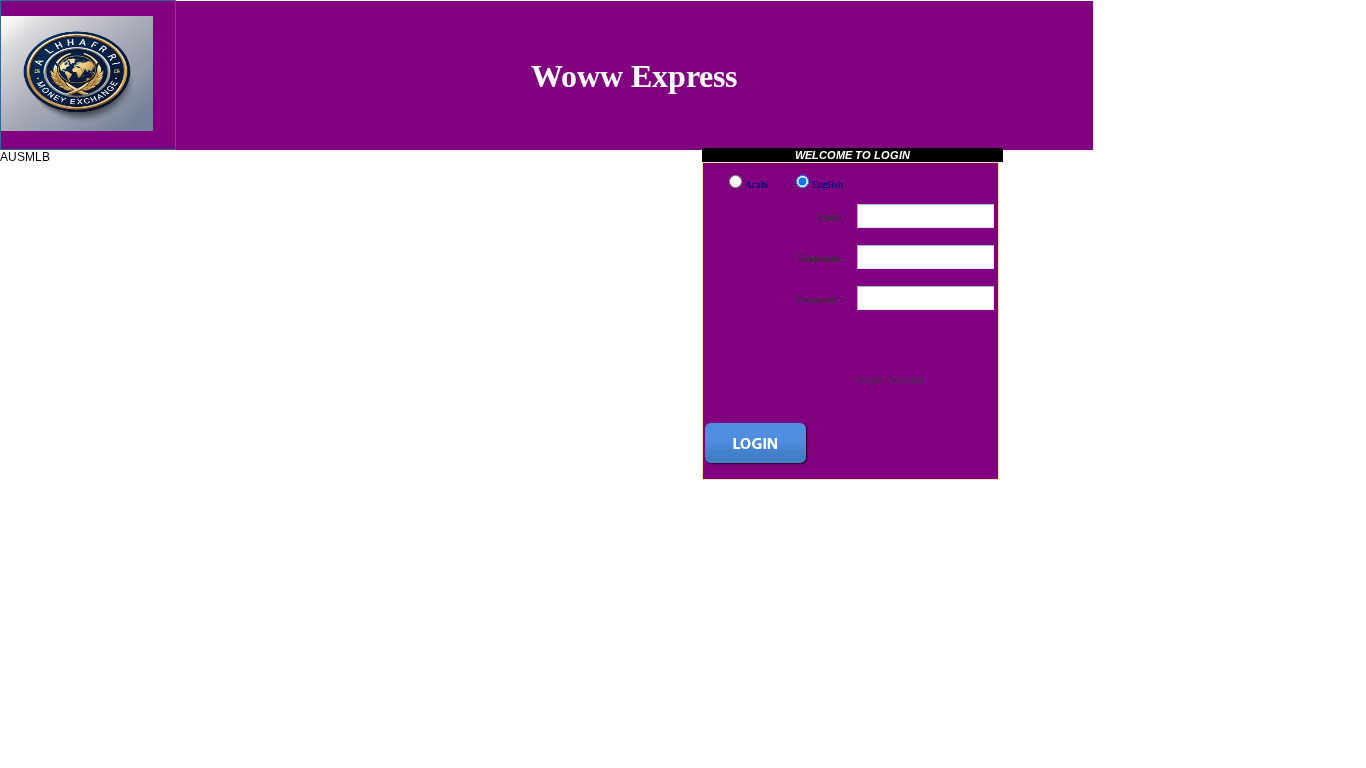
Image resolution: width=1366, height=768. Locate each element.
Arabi (757, 185)
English (827, 185)
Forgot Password (890, 379)
